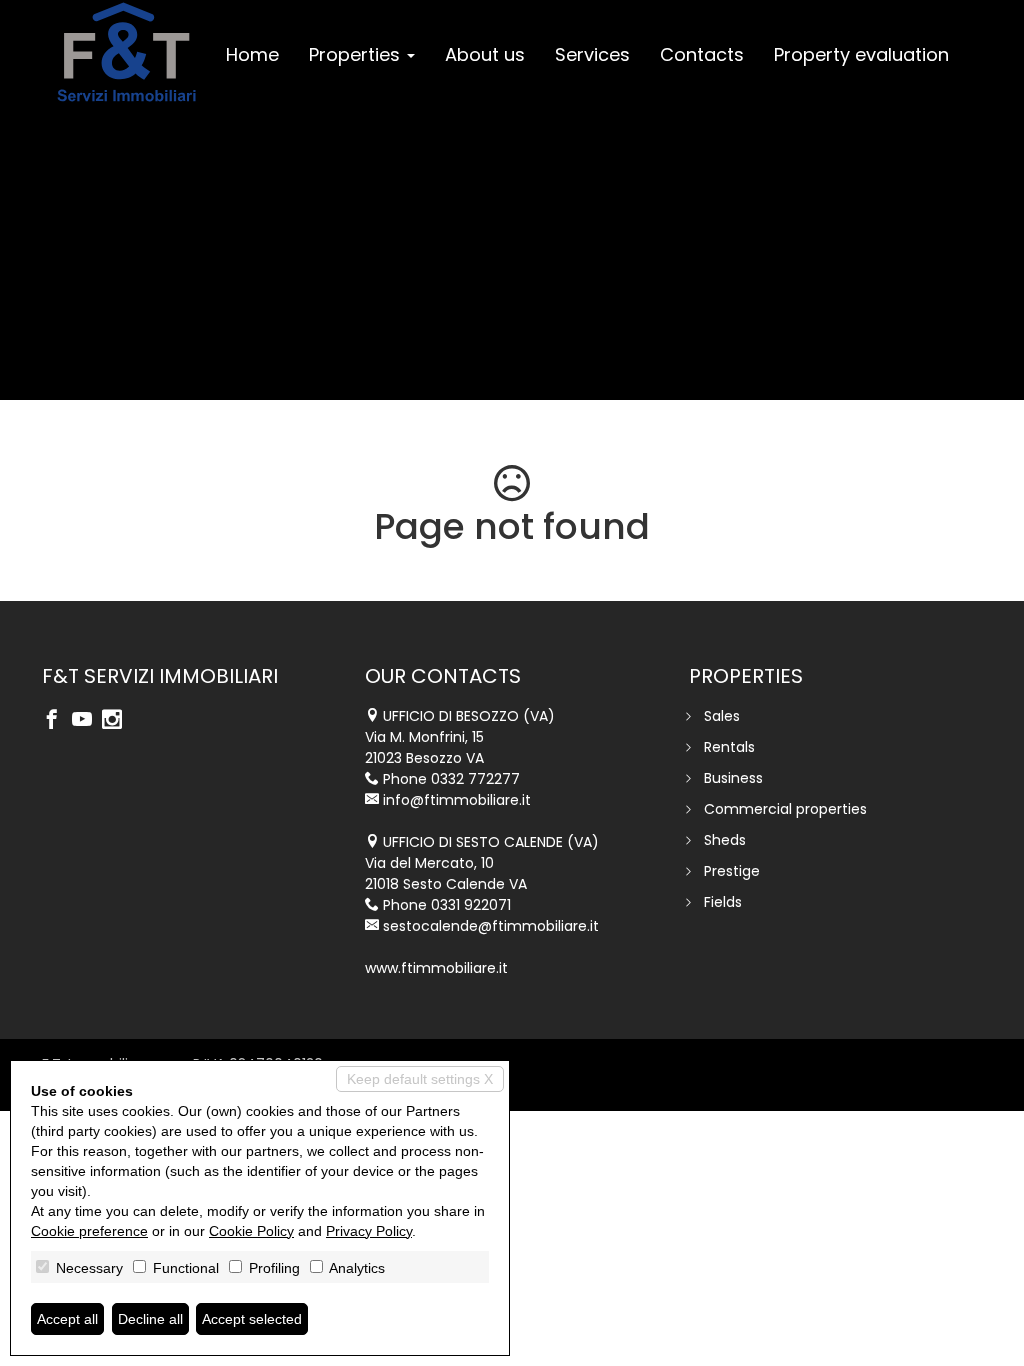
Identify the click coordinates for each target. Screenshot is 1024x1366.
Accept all (67, 1319)
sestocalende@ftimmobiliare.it (491, 926)
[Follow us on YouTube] (87, 721)
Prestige (732, 871)
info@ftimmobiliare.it (457, 800)
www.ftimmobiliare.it (436, 968)
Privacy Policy (369, 1231)
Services (592, 54)
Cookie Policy (251, 1231)
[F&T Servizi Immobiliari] (126, 52)
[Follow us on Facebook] (57, 721)
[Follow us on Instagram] (117, 721)
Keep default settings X (420, 1079)
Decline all (150, 1319)
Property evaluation (861, 54)
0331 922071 (471, 905)
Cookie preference (89, 1231)
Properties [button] (357, 54)
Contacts (702, 54)
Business (733, 778)
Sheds (725, 840)
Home (252, 54)
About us (485, 54)
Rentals (729, 747)
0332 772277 (475, 779)
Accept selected (252, 1319)
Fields (723, 902)
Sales (722, 716)
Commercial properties (785, 809)
